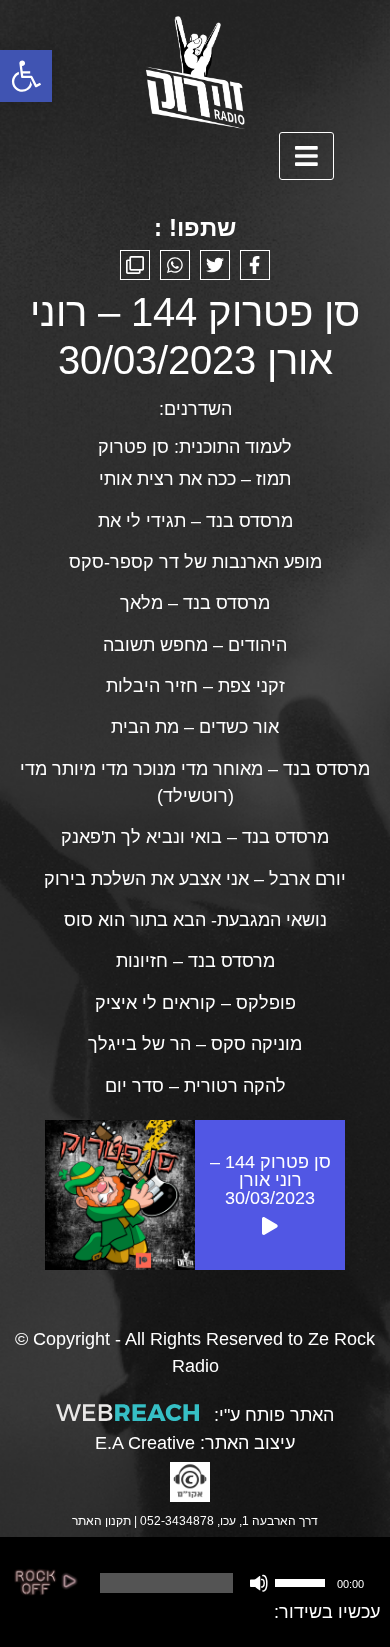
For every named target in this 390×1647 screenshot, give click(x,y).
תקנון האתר (101, 1521)
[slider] (303, 1581)
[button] (26, 76)
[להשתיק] (259, 1583)
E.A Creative (145, 1443)
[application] (230, 1583)
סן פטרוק (133, 447)
